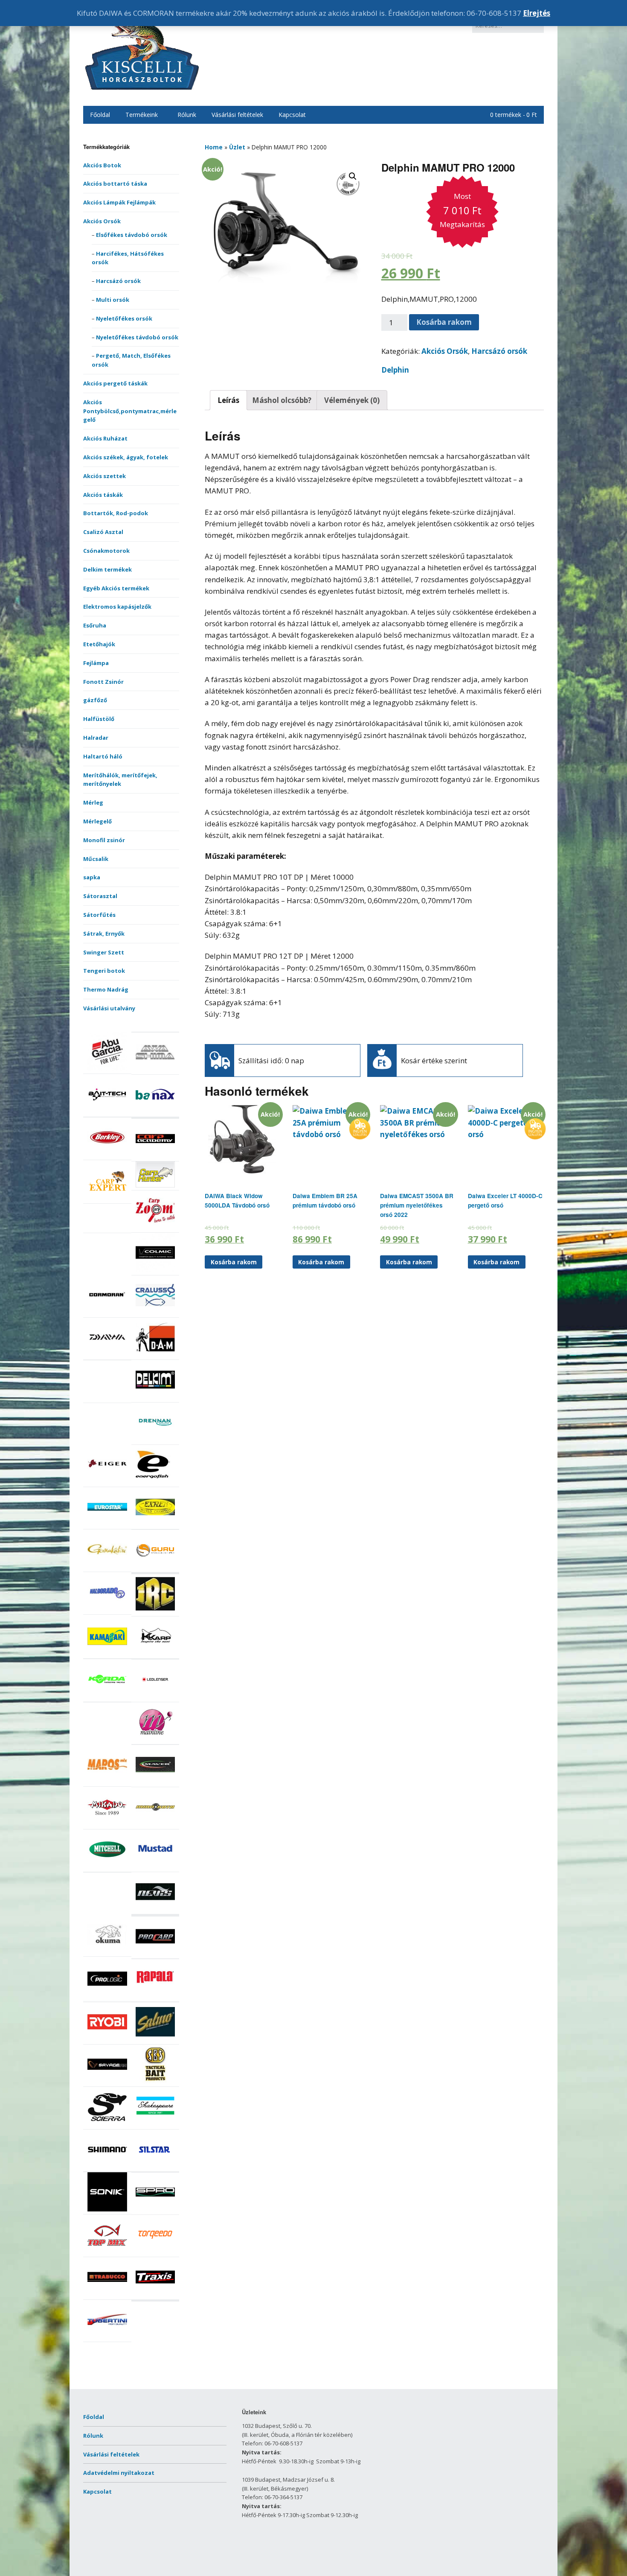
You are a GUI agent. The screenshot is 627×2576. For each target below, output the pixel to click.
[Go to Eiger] (107, 1482)
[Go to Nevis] (155, 1909)
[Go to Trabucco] (107, 2295)
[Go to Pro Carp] (155, 1954)
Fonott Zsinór (103, 682)
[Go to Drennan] (155, 1440)
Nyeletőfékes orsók (124, 318)
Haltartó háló (103, 756)
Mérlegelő (97, 821)
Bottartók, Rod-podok (116, 513)
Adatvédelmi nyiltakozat (119, 2473)
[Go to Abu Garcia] (107, 1069)
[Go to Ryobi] (107, 2039)
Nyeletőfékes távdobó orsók (137, 337)
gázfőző (95, 700)
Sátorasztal (100, 896)
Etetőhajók (99, 644)
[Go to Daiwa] (107, 1355)
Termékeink (142, 115)
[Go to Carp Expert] (107, 1199)
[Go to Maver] (155, 1782)
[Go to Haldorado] (107, 1610)
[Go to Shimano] (107, 2167)
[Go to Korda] (107, 1697)
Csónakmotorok (106, 551)
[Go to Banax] (155, 1112)
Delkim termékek (107, 569)
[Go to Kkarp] (155, 1654)
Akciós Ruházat (105, 438)
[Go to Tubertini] (107, 2337)
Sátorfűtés (99, 915)
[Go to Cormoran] (107, 1313)
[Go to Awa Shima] (155, 1070)
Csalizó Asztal (103, 532)
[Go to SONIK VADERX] (107, 2209)
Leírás (228, 400)
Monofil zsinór (104, 840)
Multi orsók (113, 300)
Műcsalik (96, 859)
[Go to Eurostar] (107, 1525)
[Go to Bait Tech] (107, 1112)
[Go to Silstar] (155, 2167)
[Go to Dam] (155, 1355)
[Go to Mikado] (107, 1825)
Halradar (96, 738)
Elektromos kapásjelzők (117, 607)
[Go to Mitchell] (107, 1867)
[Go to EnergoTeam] (155, 1482)
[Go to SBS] (155, 2082)
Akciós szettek (104, 476)
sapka (92, 877)
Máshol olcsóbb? (282, 400)
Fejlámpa (96, 663)
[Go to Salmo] (155, 2039)
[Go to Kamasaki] (107, 1654)
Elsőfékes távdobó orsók (132, 235)
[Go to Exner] (155, 1525)
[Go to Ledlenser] (155, 1697)
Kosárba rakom (444, 322)
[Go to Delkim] (155, 1397)
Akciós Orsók (102, 221)
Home (214, 147)
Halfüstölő (99, 719)
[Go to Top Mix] (107, 2252)
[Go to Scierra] (107, 2124)
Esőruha (95, 625)
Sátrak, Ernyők (104, 934)
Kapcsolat (292, 115)
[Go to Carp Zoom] (155, 1228)
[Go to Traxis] (155, 2295)
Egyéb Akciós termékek (116, 588)
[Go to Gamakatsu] (107, 1567)
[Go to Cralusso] (155, 1313)
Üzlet (237, 147)
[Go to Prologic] (107, 1996)
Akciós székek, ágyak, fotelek (126, 457)
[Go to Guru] (155, 1567)
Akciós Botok (102, 165)
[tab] (228, 400)
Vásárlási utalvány (109, 1008)
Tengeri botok (104, 971)
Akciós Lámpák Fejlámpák (119, 202)
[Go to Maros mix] (107, 1782)
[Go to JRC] (155, 1611)
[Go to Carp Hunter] (155, 1185)
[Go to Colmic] (155, 1270)
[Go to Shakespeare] (155, 2124)
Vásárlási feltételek (237, 115)
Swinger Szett (104, 952)
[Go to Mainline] (155, 1739)
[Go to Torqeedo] (155, 2252)
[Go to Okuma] (107, 1952)
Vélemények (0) (352, 400)
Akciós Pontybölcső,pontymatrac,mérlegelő (130, 411)
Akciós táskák (103, 495)
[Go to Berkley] (107, 1155)
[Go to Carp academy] (155, 1156)
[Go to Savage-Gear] (107, 2082)
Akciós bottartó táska (115, 184)
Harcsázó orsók (118, 281)
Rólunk (187, 115)
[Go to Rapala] (155, 1997)
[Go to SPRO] (155, 2210)
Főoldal (100, 115)
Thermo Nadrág (106, 989)
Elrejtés (537, 13)
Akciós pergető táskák (115, 383)
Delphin (395, 370)
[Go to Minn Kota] (155, 1825)
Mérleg (93, 802)
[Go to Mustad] (155, 1867)
